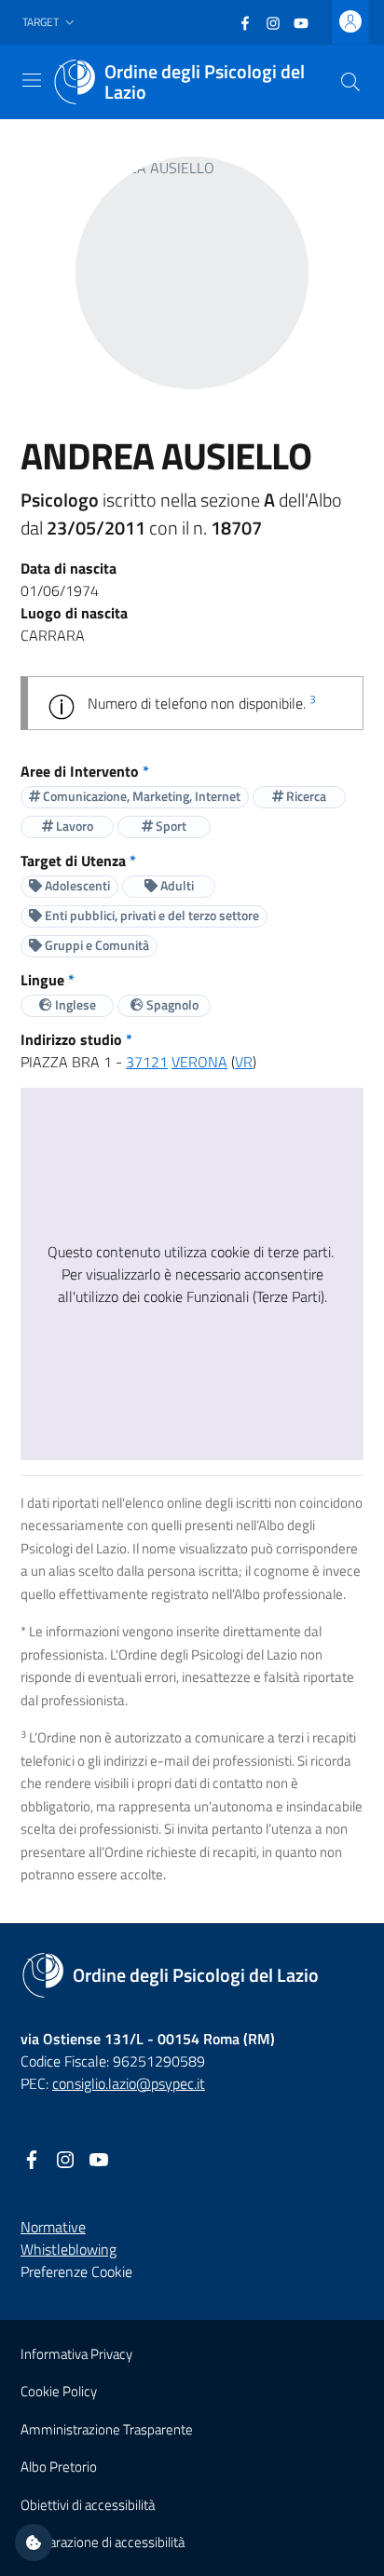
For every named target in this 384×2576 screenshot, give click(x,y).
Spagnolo (171, 1004)
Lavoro (73, 826)
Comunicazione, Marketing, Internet (140, 796)
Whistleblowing (69, 2249)
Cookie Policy (59, 2391)
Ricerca (305, 796)
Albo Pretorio (59, 2467)
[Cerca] (350, 82)
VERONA (199, 1062)
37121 (147, 1062)
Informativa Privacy (76, 2354)
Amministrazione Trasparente (107, 2429)
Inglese (74, 1004)
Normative (53, 2227)
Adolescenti (76, 885)
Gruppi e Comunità (96, 945)
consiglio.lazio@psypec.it (129, 2083)
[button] (50, 23)
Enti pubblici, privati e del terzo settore (151, 915)
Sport (170, 826)
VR (244, 1062)
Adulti (176, 885)
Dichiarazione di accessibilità (103, 2542)
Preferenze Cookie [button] (76, 2271)
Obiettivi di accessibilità (88, 2505)
